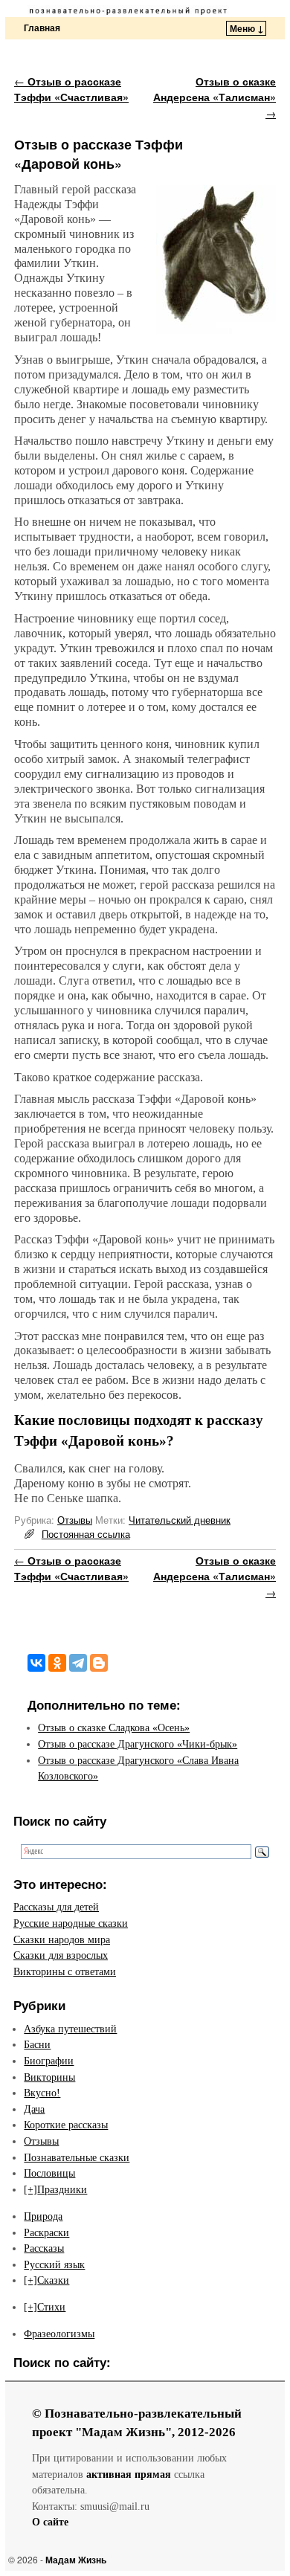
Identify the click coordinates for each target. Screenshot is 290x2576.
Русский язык (54, 2264)
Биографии (49, 2061)
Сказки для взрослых (61, 1955)
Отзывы (75, 1520)
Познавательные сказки (77, 2157)
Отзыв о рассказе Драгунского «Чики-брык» (138, 1744)
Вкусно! (42, 2093)
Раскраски (46, 2232)
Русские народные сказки (71, 1923)
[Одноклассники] (57, 1663)
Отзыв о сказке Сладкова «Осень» (114, 1727)
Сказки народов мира (62, 1939)
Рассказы (44, 2248)
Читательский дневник (180, 1520)
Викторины (49, 2077)
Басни (37, 2044)
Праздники (62, 2189)
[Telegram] (78, 1663)
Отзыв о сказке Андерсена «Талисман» (215, 97)
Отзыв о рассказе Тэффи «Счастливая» (71, 89)
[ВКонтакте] (36, 1663)
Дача (34, 2109)
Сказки (53, 2280)
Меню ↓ (247, 28)
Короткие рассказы (66, 2125)
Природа (43, 2216)
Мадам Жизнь (76, 2560)
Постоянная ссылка (86, 1534)
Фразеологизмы (59, 2334)
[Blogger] (99, 1663)
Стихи (51, 2307)
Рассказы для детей (56, 1907)
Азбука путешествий (70, 2029)
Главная (42, 28)
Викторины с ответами (65, 1971)
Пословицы (49, 2173)
